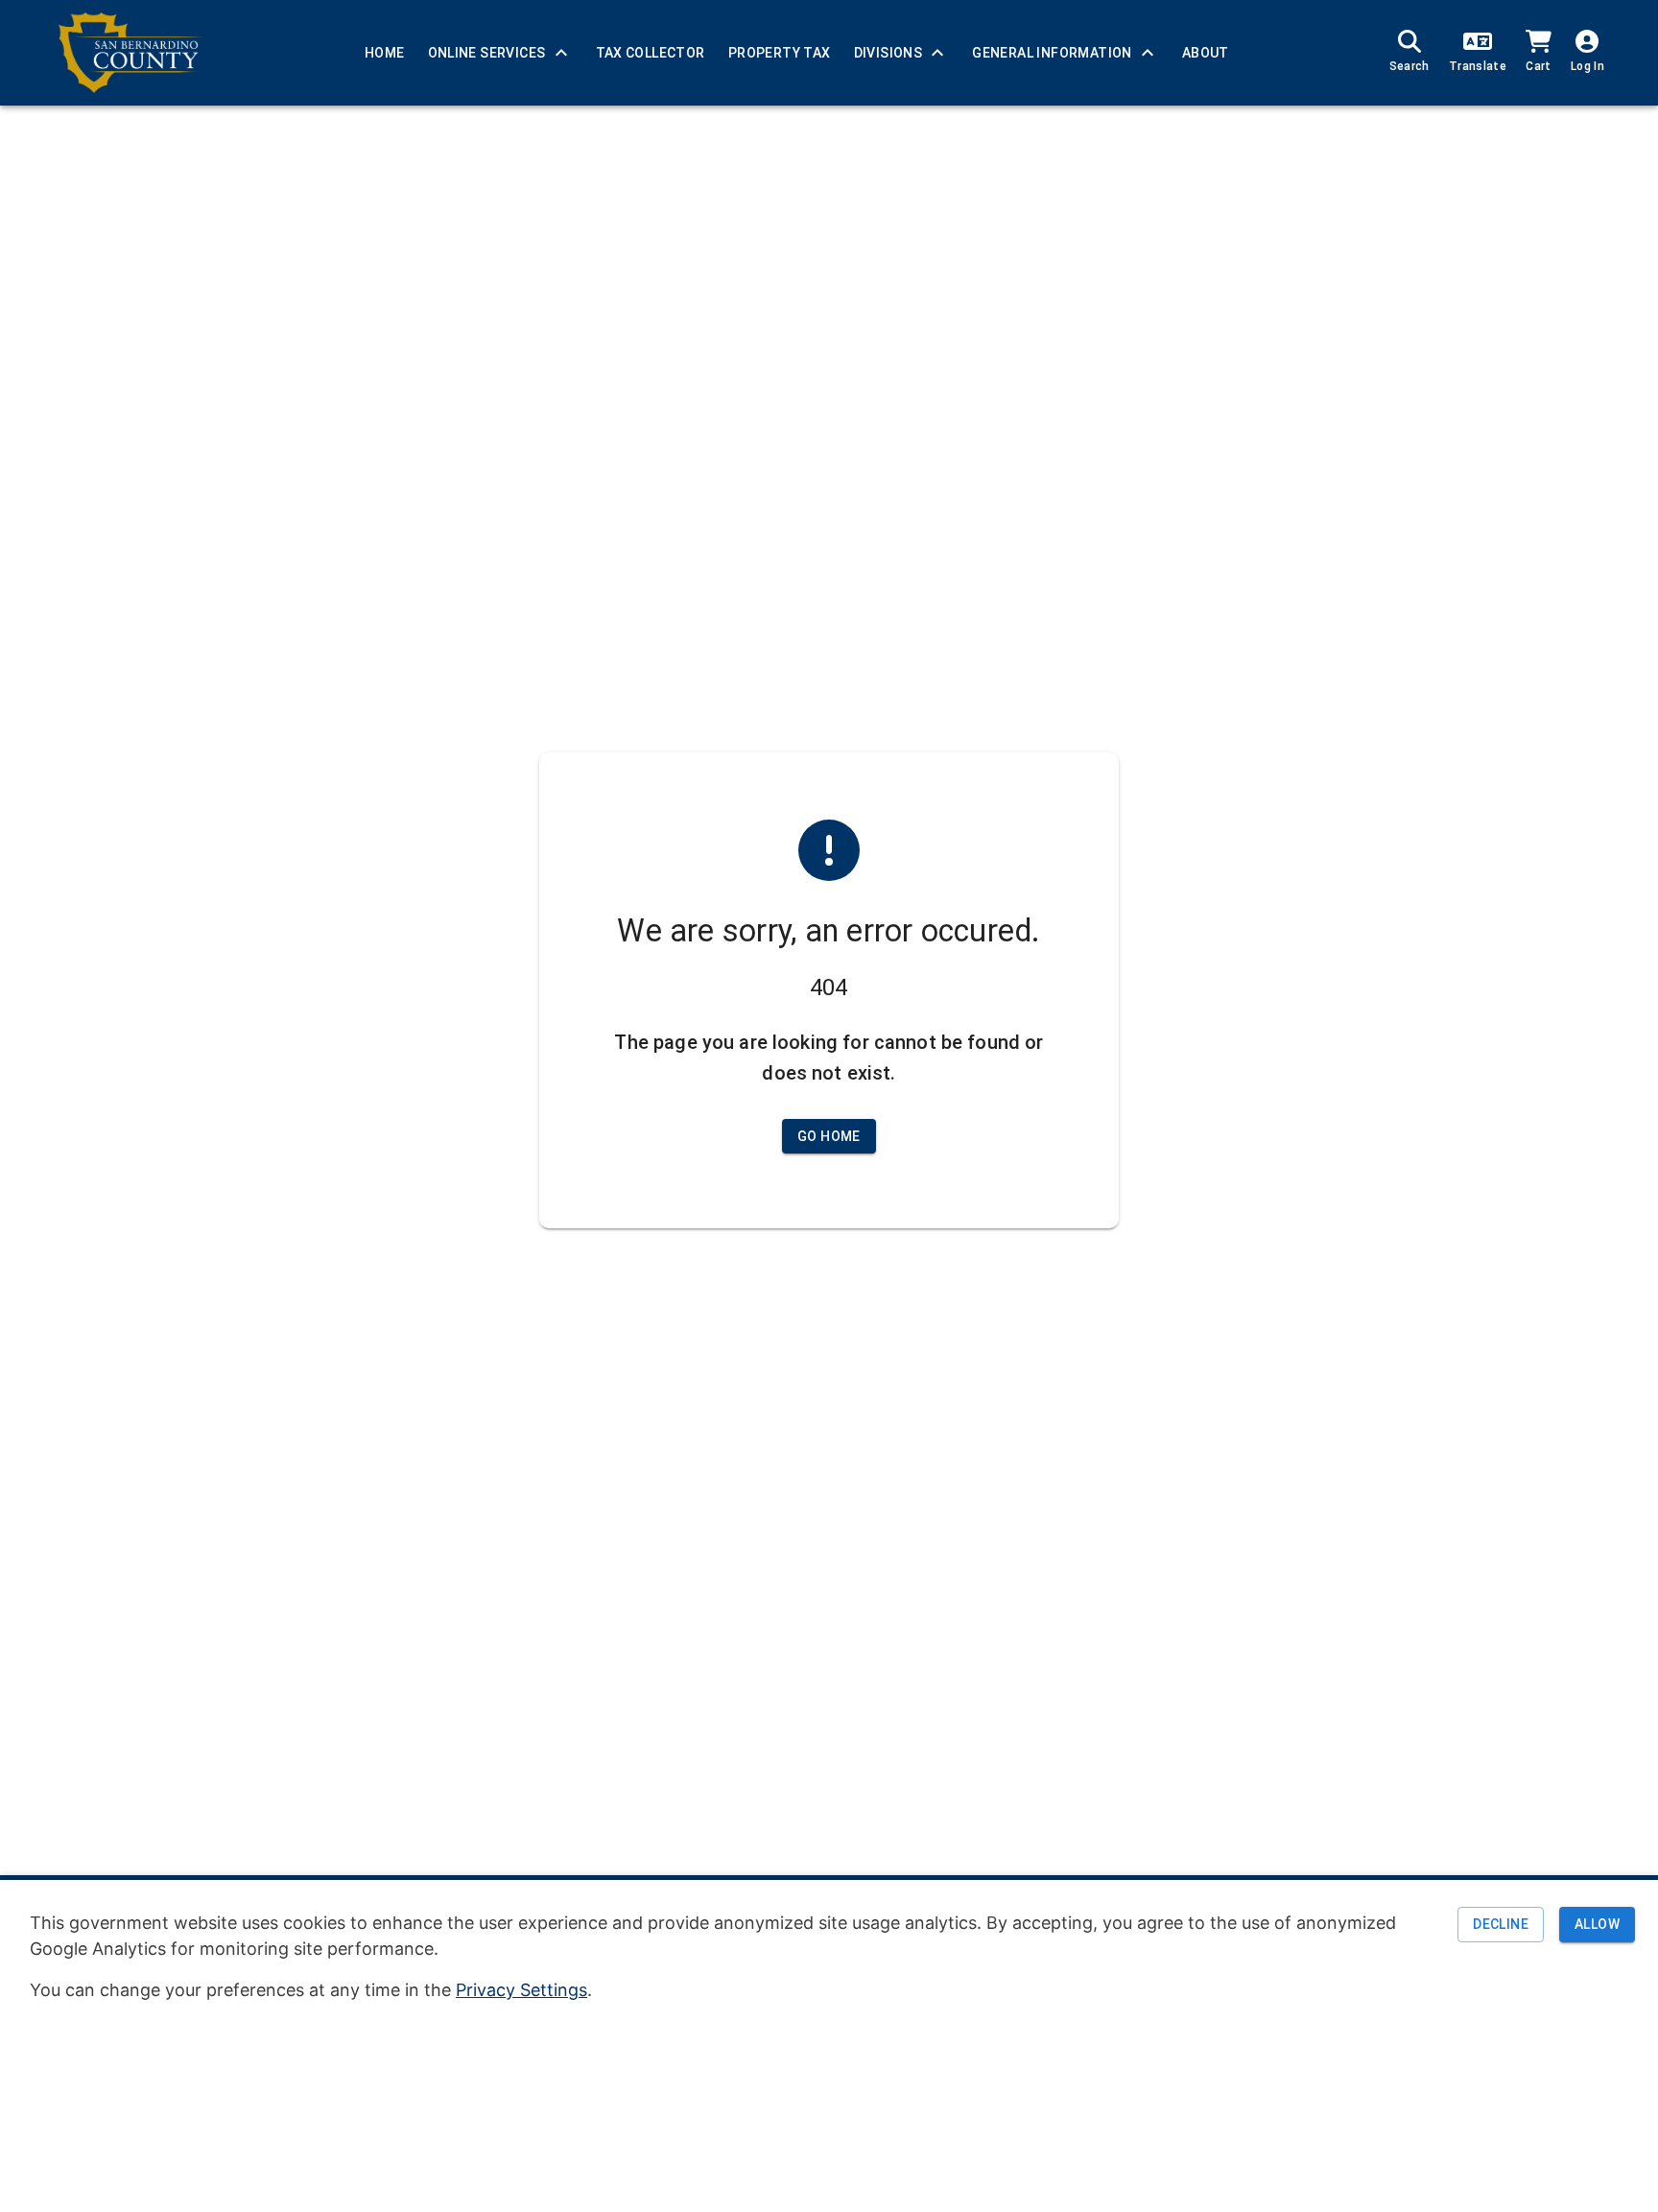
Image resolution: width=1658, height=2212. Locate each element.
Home (385, 53)
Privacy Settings (521, 1990)
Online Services (487, 53)
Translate (1478, 66)
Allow (1597, 1925)
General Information (1052, 53)
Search (1409, 66)
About (1206, 53)
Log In (1587, 66)
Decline (1501, 1925)
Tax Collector (651, 53)
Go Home (829, 1136)
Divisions (888, 53)
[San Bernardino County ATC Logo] (131, 53)
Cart (1538, 66)
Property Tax (780, 53)
